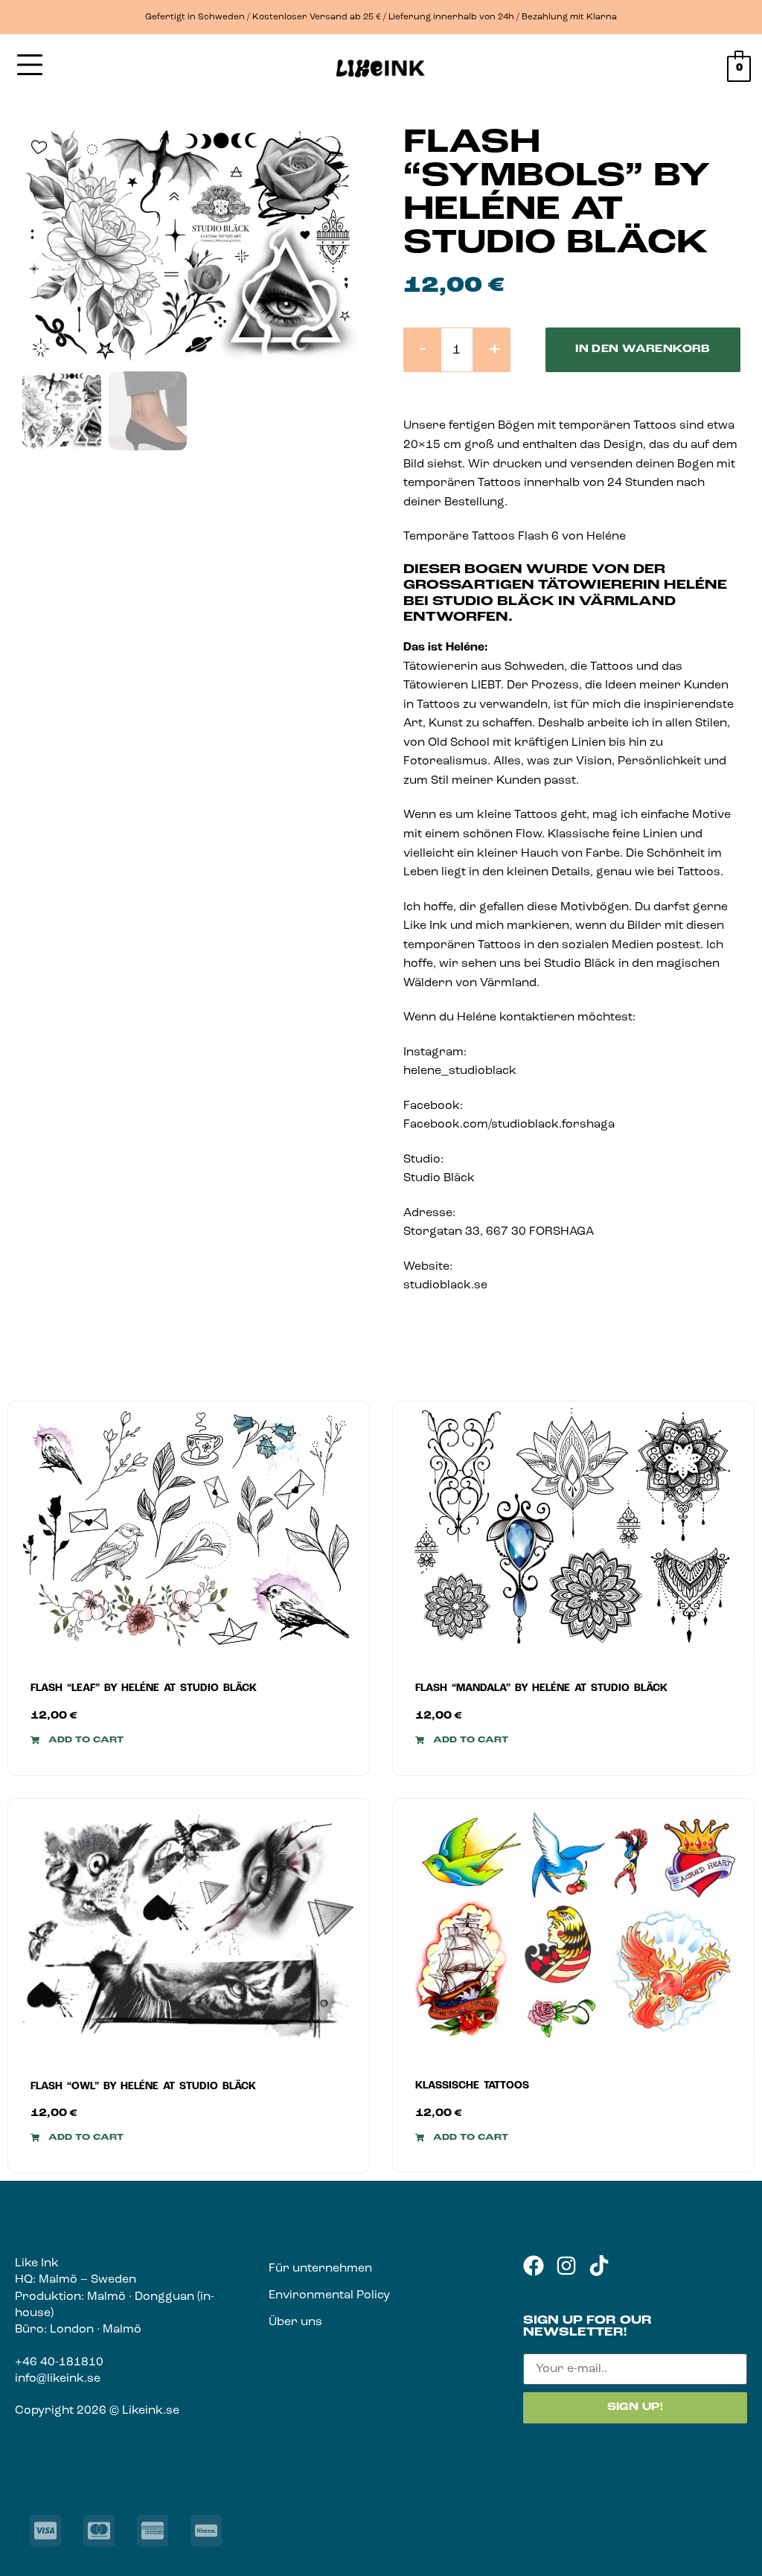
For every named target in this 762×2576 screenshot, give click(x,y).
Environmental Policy (329, 2295)
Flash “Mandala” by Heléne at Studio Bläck (541, 1688)
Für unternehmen (320, 2269)
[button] (77, 1740)
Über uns (295, 2322)
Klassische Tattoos (472, 2086)
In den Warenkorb (643, 349)
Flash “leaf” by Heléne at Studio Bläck (144, 1688)
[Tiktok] (599, 2266)
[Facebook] (534, 2266)
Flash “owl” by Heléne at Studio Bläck (143, 2087)
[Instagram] (566, 2266)
